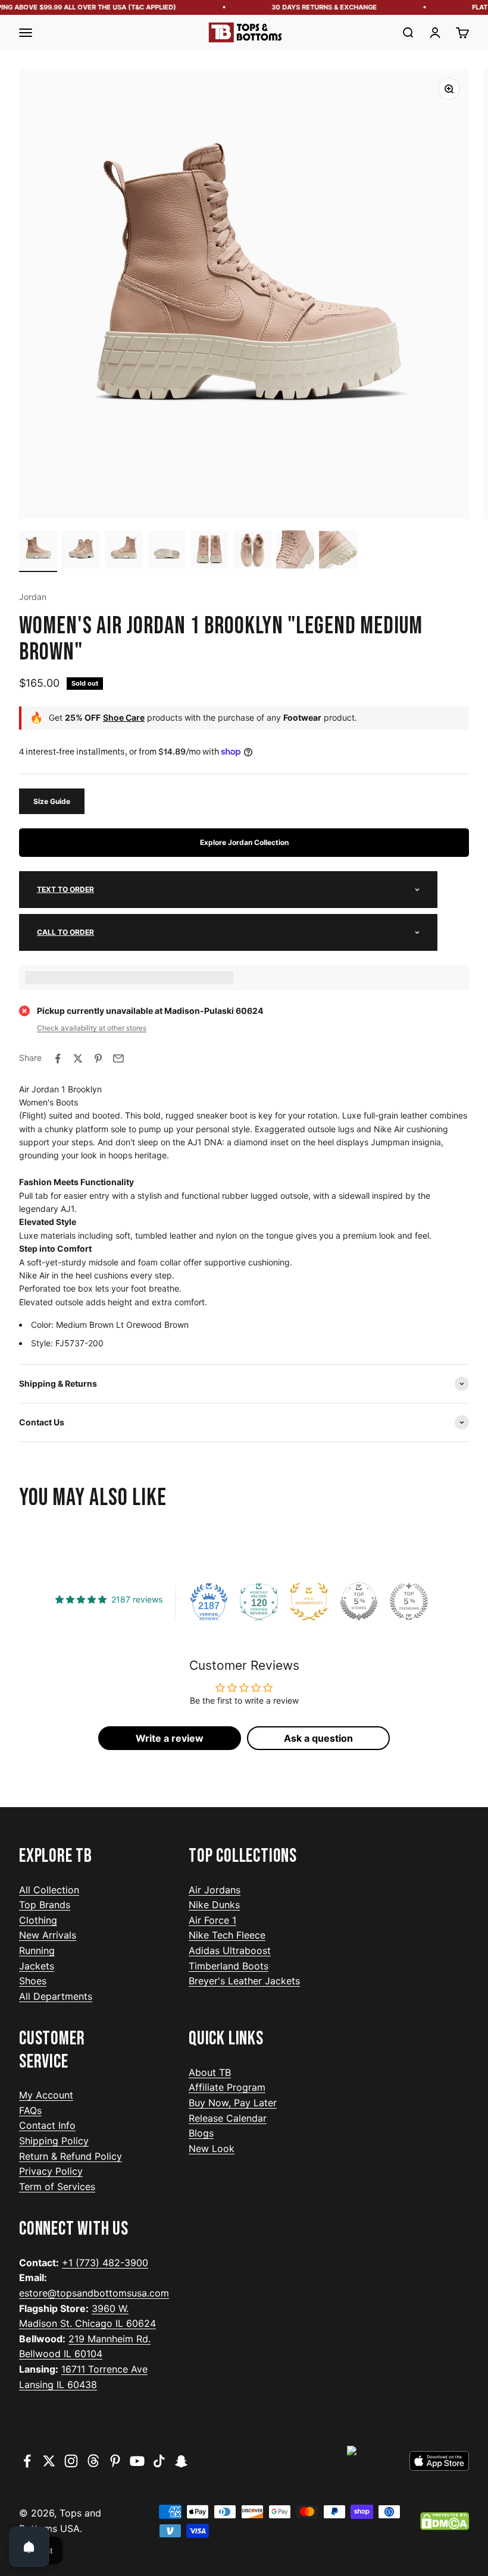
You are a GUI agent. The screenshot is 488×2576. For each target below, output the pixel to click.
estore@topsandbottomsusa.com (94, 2293)
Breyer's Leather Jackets (244, 1981)
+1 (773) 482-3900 (105, 2263)
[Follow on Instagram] (71, 2461)
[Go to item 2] (81, 551)
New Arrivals (48, 1935)
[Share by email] (118, 1058)
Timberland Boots (229, 1966)
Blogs (201, 2133)
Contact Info (47, 2125)
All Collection (49, 1890)
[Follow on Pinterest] (115, 2461)
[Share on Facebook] (58, 1058)
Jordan (33, 597)
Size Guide (52, 801)
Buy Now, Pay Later (233, 2103)
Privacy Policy (51, 2171)
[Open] (29, 2547)
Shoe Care (124, 717)
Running (37, 1950)
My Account (46, 2095)
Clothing (38, 1920)
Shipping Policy (54, 2141)
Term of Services (57, 2187)
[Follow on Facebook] (27, 2461)
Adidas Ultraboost (230, 1950)
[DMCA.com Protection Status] (445, 2521)
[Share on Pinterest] (98, 1058)
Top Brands (45, 1905)
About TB (210, 2072)
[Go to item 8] (338, 551)
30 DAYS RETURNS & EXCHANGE (314, 7)
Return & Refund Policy (71, 2156)
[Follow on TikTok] (159, 2461)
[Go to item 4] (167, 551)
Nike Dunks (214, 1905)
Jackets (37, 1966)
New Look (212, 2148)
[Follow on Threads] (93, 2461)
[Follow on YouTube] (137, 2461)
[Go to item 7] (295, 551)
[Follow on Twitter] (49, 2461)
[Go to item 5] (209, 551)
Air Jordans (215, 1890)
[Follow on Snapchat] (181, 2461)
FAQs (30, 2110)
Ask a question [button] (318, 1738)
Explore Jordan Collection (244, 842)
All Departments (56, 1996)
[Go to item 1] (38, 551)
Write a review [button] (170, 1738)
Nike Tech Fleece (227, 1935)
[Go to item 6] (252, 551)
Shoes (33, 1981)
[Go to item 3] (124, 551)
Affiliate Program (227, 2087)
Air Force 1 (212, 1920)
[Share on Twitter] (78, 1058)
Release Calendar (228, 2118)
